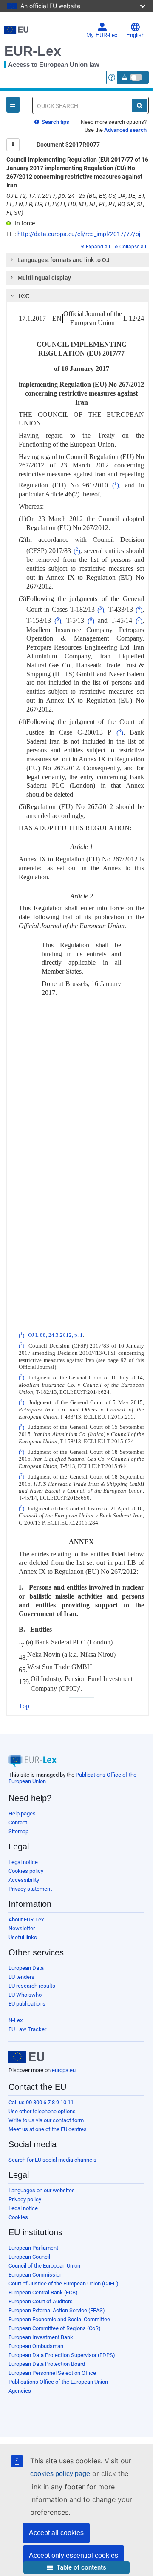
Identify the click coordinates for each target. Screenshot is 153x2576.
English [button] (135, 35)
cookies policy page (60, 2474)
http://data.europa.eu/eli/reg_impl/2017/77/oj (79, 234)
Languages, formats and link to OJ (64, 260)
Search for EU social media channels (52, 2160)
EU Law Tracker (27, 2029)
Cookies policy (26, 1871)
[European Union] (26, 2057)
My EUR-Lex (102, 35)
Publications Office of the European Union (58, 2382)
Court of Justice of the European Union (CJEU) (64, 2284)
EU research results (32, 1986)
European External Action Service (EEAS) (57, 2310)
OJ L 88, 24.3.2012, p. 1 (55, 1336)
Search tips (55, 122)
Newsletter (22, 1928)
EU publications (27, 2004)
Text (23, 296)
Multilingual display (44, 278)
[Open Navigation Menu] (13, 105)
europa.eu (64, 2070)
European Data (26, 1968)
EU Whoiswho (25, 1995)
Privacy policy (25, 2199)
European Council (29, 2257)
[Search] (140, 105)
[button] (76, 2568)
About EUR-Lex (26, 1919)
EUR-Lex (33, 51)
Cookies (18, 2217)
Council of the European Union (44, 2266)
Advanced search (125, 130)
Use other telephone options (42, 2111)
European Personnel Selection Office (52, 2373)
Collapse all (133, 247)
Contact (18, 1822)
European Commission (35, 2275)
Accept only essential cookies (74, 2555)
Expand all (98, 247)
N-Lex (16, 2020)
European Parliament (33, 2248)
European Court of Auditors (41, 2301)
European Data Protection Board (47, 2364)
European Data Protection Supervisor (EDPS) (62, 2355)
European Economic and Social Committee (59, 2319)
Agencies (20, 2391)
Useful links (23, 1937)
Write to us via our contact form (46, 2120)
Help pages (22, 1814)
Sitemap (18, 1831)
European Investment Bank (41, 2337)
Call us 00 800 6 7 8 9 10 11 (41, 2102)
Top (24, 1706)
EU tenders (21, 1977)
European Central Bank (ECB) (43, 2292)
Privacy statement (30, 1889)
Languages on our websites (42, 2190)
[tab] (78, 260)
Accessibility (24, 1880)
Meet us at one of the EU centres (48, 2129)
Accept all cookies (56, 2533)
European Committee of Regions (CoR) (55, 2328)
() (116, 485)
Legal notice (23, 1862)
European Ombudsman (36, 2346)
